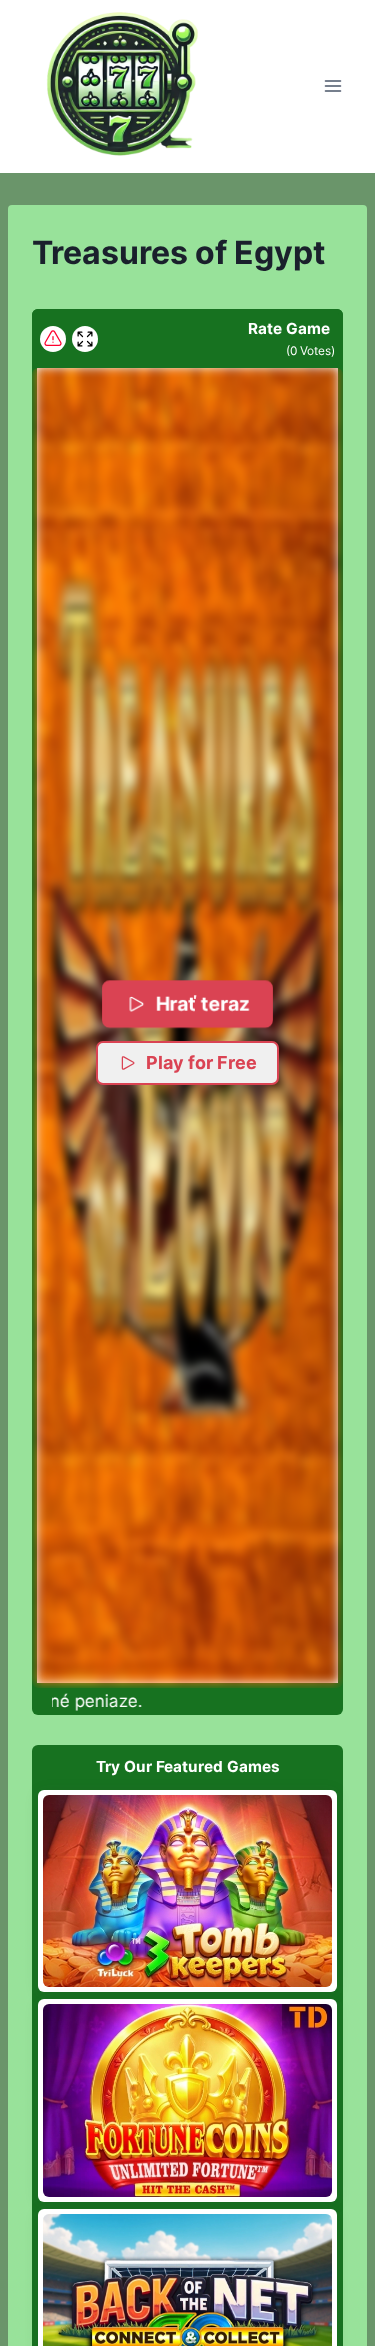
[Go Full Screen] (85, 339)
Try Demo (187, 1890)
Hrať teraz (203, 1003)
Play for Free (201, 1062)
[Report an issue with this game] (53, 339)
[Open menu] (332, 86)
